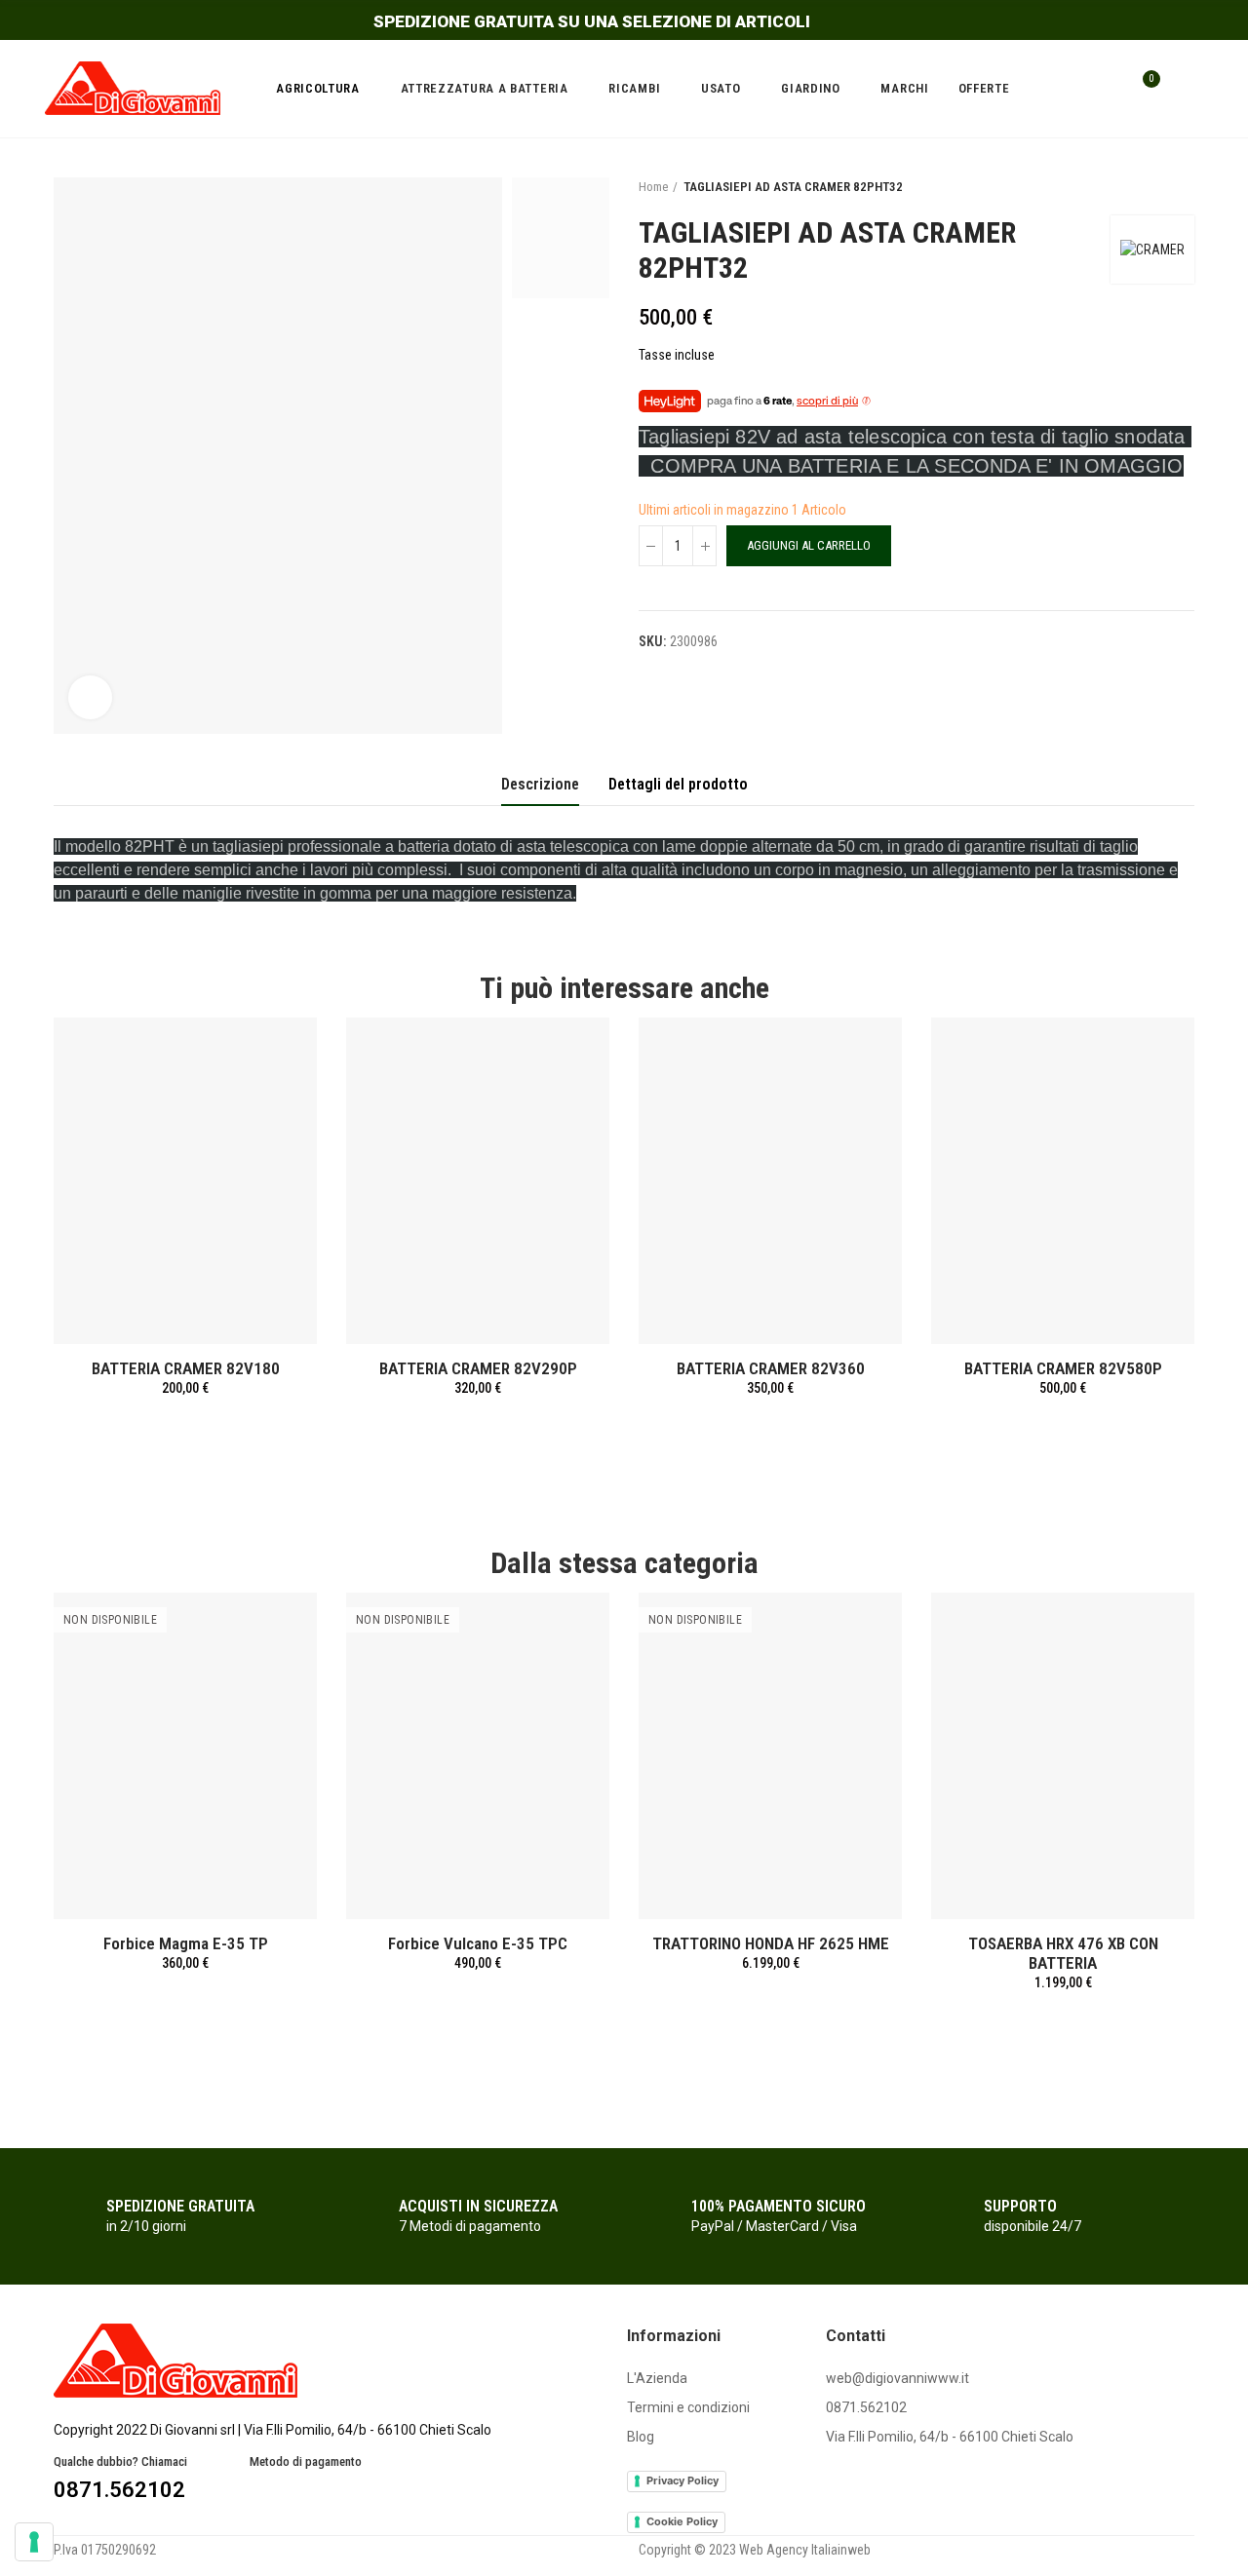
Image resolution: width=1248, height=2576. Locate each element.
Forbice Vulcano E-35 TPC (478, 1943)
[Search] (1104, 89)
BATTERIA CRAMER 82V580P (1063, 1368)
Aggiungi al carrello (809, 545)
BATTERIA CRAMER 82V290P (478, 1368)
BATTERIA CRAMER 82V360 (771, 1368)
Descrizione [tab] (540, 784)
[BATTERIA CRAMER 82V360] (770, 1181)
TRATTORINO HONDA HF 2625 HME (771, 1943)
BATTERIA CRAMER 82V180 (186, 1368)
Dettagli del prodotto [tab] (678, 784)
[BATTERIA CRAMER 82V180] (185, 1181)
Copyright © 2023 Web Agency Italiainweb (755, 2550)
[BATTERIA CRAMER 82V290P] (478, 1181)
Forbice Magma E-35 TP (186, 1943)
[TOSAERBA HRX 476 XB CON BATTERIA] (1063, 1756)
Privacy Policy (682, 2480)
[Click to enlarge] (90, 697)
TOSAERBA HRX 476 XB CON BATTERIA (1063, 1953)
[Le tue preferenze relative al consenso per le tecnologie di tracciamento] (34, 2542)
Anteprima (268, 1052)
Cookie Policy (682, 2521)
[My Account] (1185, 89)
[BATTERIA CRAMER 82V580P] (1063, 1181)
